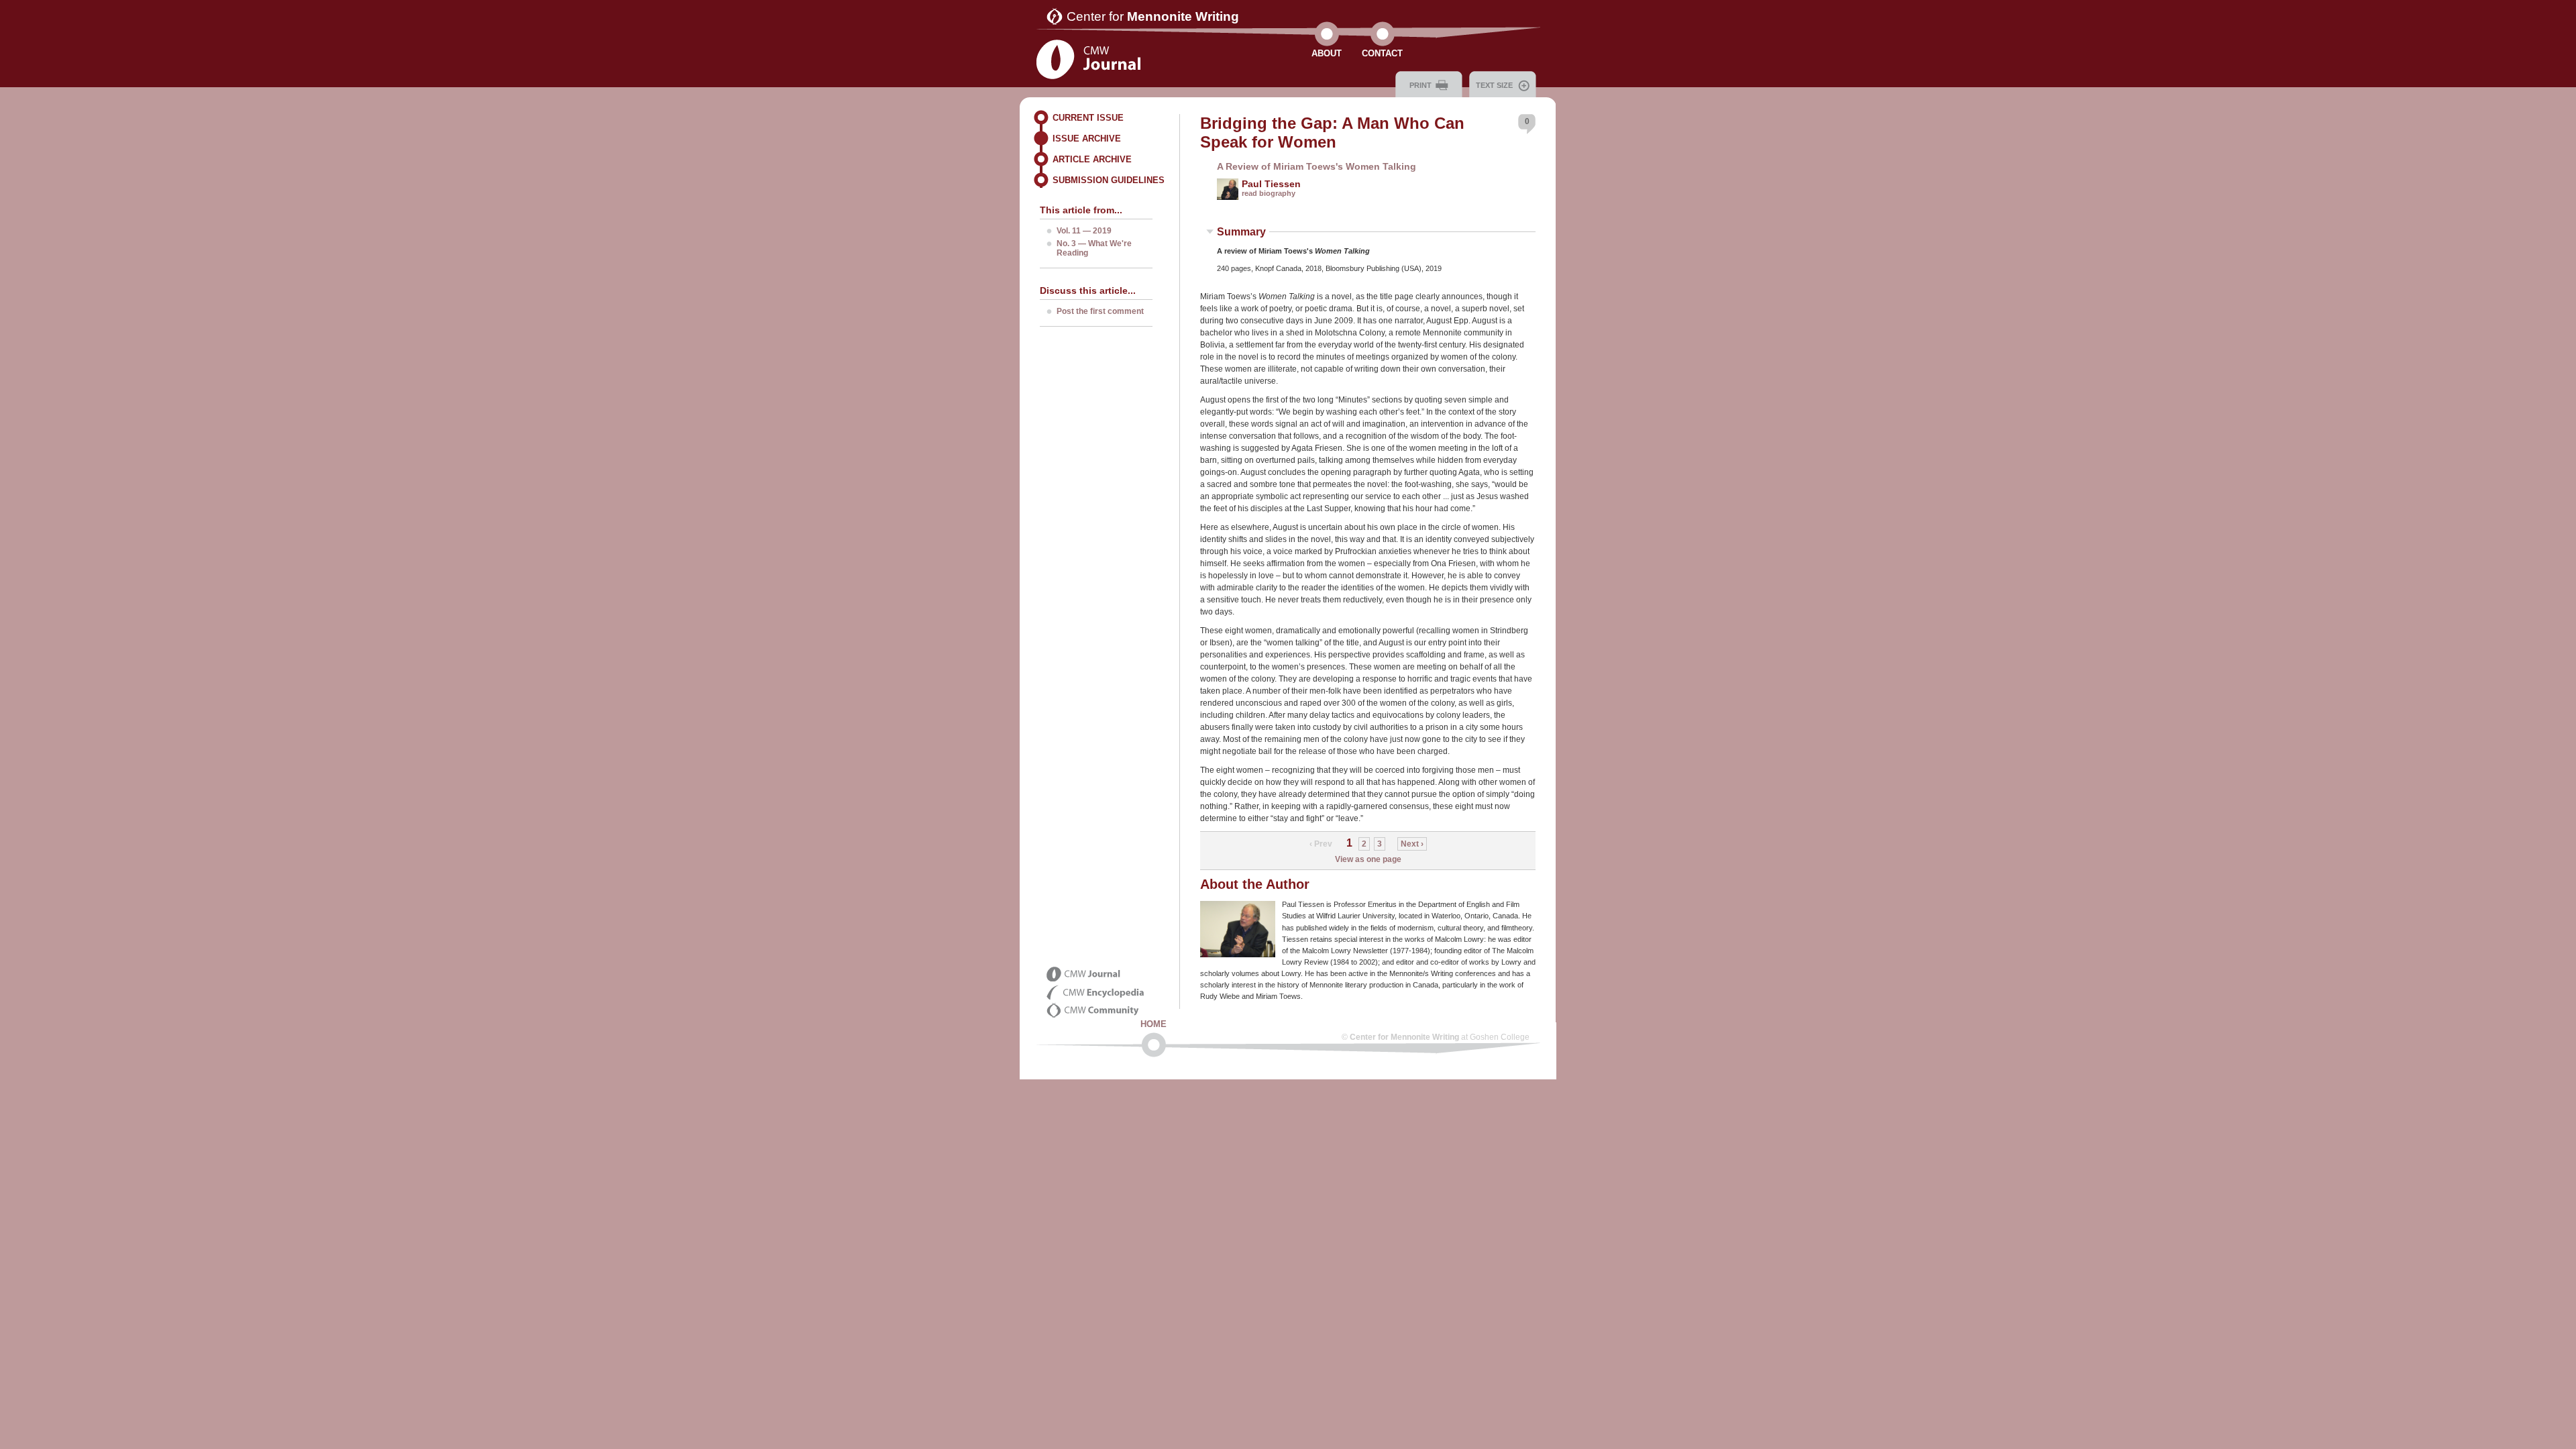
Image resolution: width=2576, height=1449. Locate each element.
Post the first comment (1100, 311)
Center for (1153, 16)
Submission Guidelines (1109, 180)
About (1327, 53)
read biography (1269, 193)
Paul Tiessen (1271, 184)
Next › (1412, 844)
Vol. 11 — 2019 (1084, 231)
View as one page (1368, 859)
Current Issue (1088, 118)
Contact (1382, 53)
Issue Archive (1087, 139)
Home (1153, 1024)
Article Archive (1092, 159)
